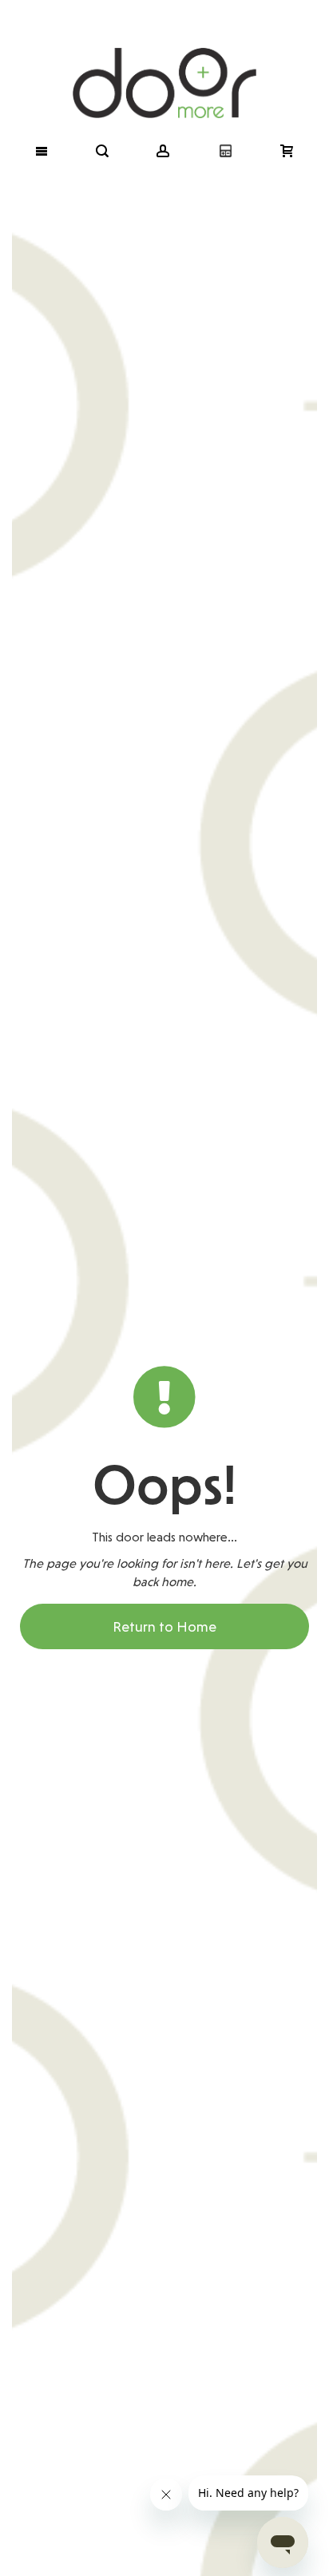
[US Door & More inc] (164, 61)
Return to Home (164, 1626)
